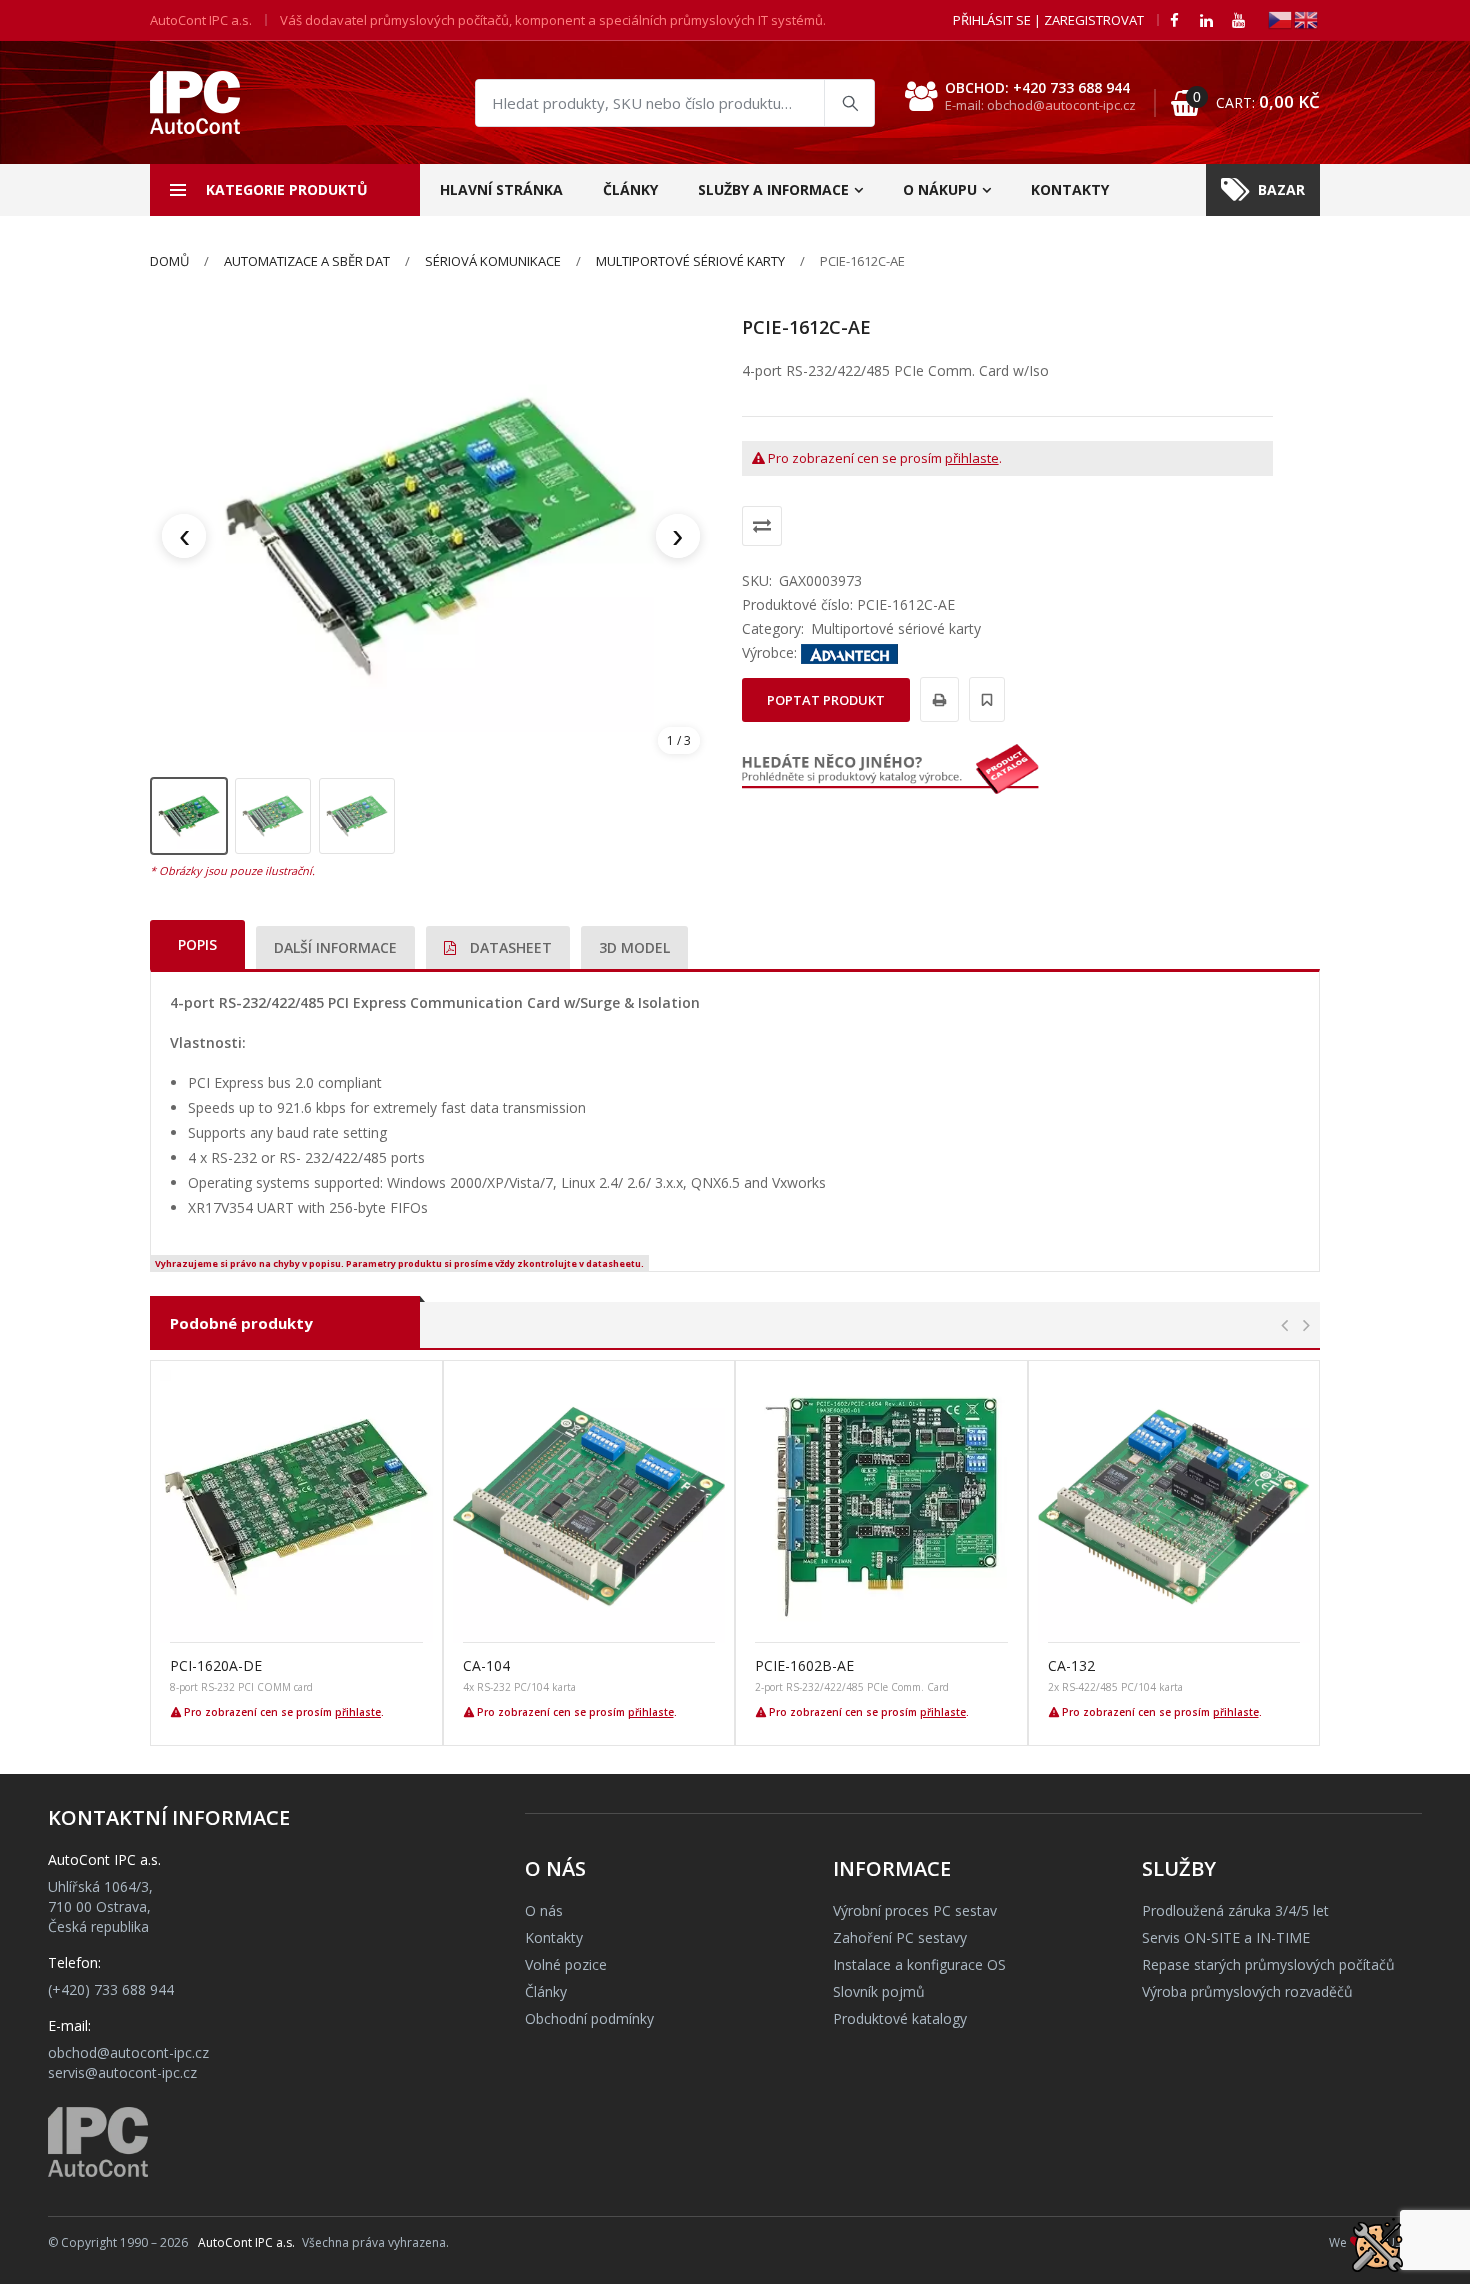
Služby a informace (773, 189)
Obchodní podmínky (589, 2018)
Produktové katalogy (900, 2018)
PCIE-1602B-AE (804, 1665)
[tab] (197, 944)
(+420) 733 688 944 (111, 1989)
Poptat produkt (826, 700)
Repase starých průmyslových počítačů (1268, 1964)
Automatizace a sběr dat (307, 261)
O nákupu (940, 189)
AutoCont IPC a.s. (246, 2242)
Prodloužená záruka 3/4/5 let (1235, 1910)
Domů (169, 261)
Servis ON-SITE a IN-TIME (1226, 1937)
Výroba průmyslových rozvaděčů (1247, 1991)
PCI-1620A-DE (216, 1665)
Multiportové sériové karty (690, 261)
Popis (197, 944)
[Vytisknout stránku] (936, 699)
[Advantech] (850, 652)
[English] (1307, 18)
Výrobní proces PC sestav (915, 1910)
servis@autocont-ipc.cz (122, 2072)
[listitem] (189, 816)
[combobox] (675, 103)
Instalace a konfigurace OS (919, 1964)
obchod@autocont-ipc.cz (128, 2052)
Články (630, 189)
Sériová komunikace (493, 261)
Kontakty (1070, 189)
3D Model (634, 947)
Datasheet (509, 947)
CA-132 (1071, 1665)
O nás (544, 1910)
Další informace (335, 947)
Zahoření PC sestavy (900, 1937)
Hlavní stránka (501, 189)
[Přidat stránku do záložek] (984, 699)
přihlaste (972, 458)
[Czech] (1281, 18)
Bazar (1281, 189)
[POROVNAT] (762, 526)
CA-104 (486, 1665)
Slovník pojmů (879, 1991)
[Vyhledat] (849, 103)
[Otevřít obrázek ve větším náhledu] (431, 536)
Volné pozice (566, 1964)
